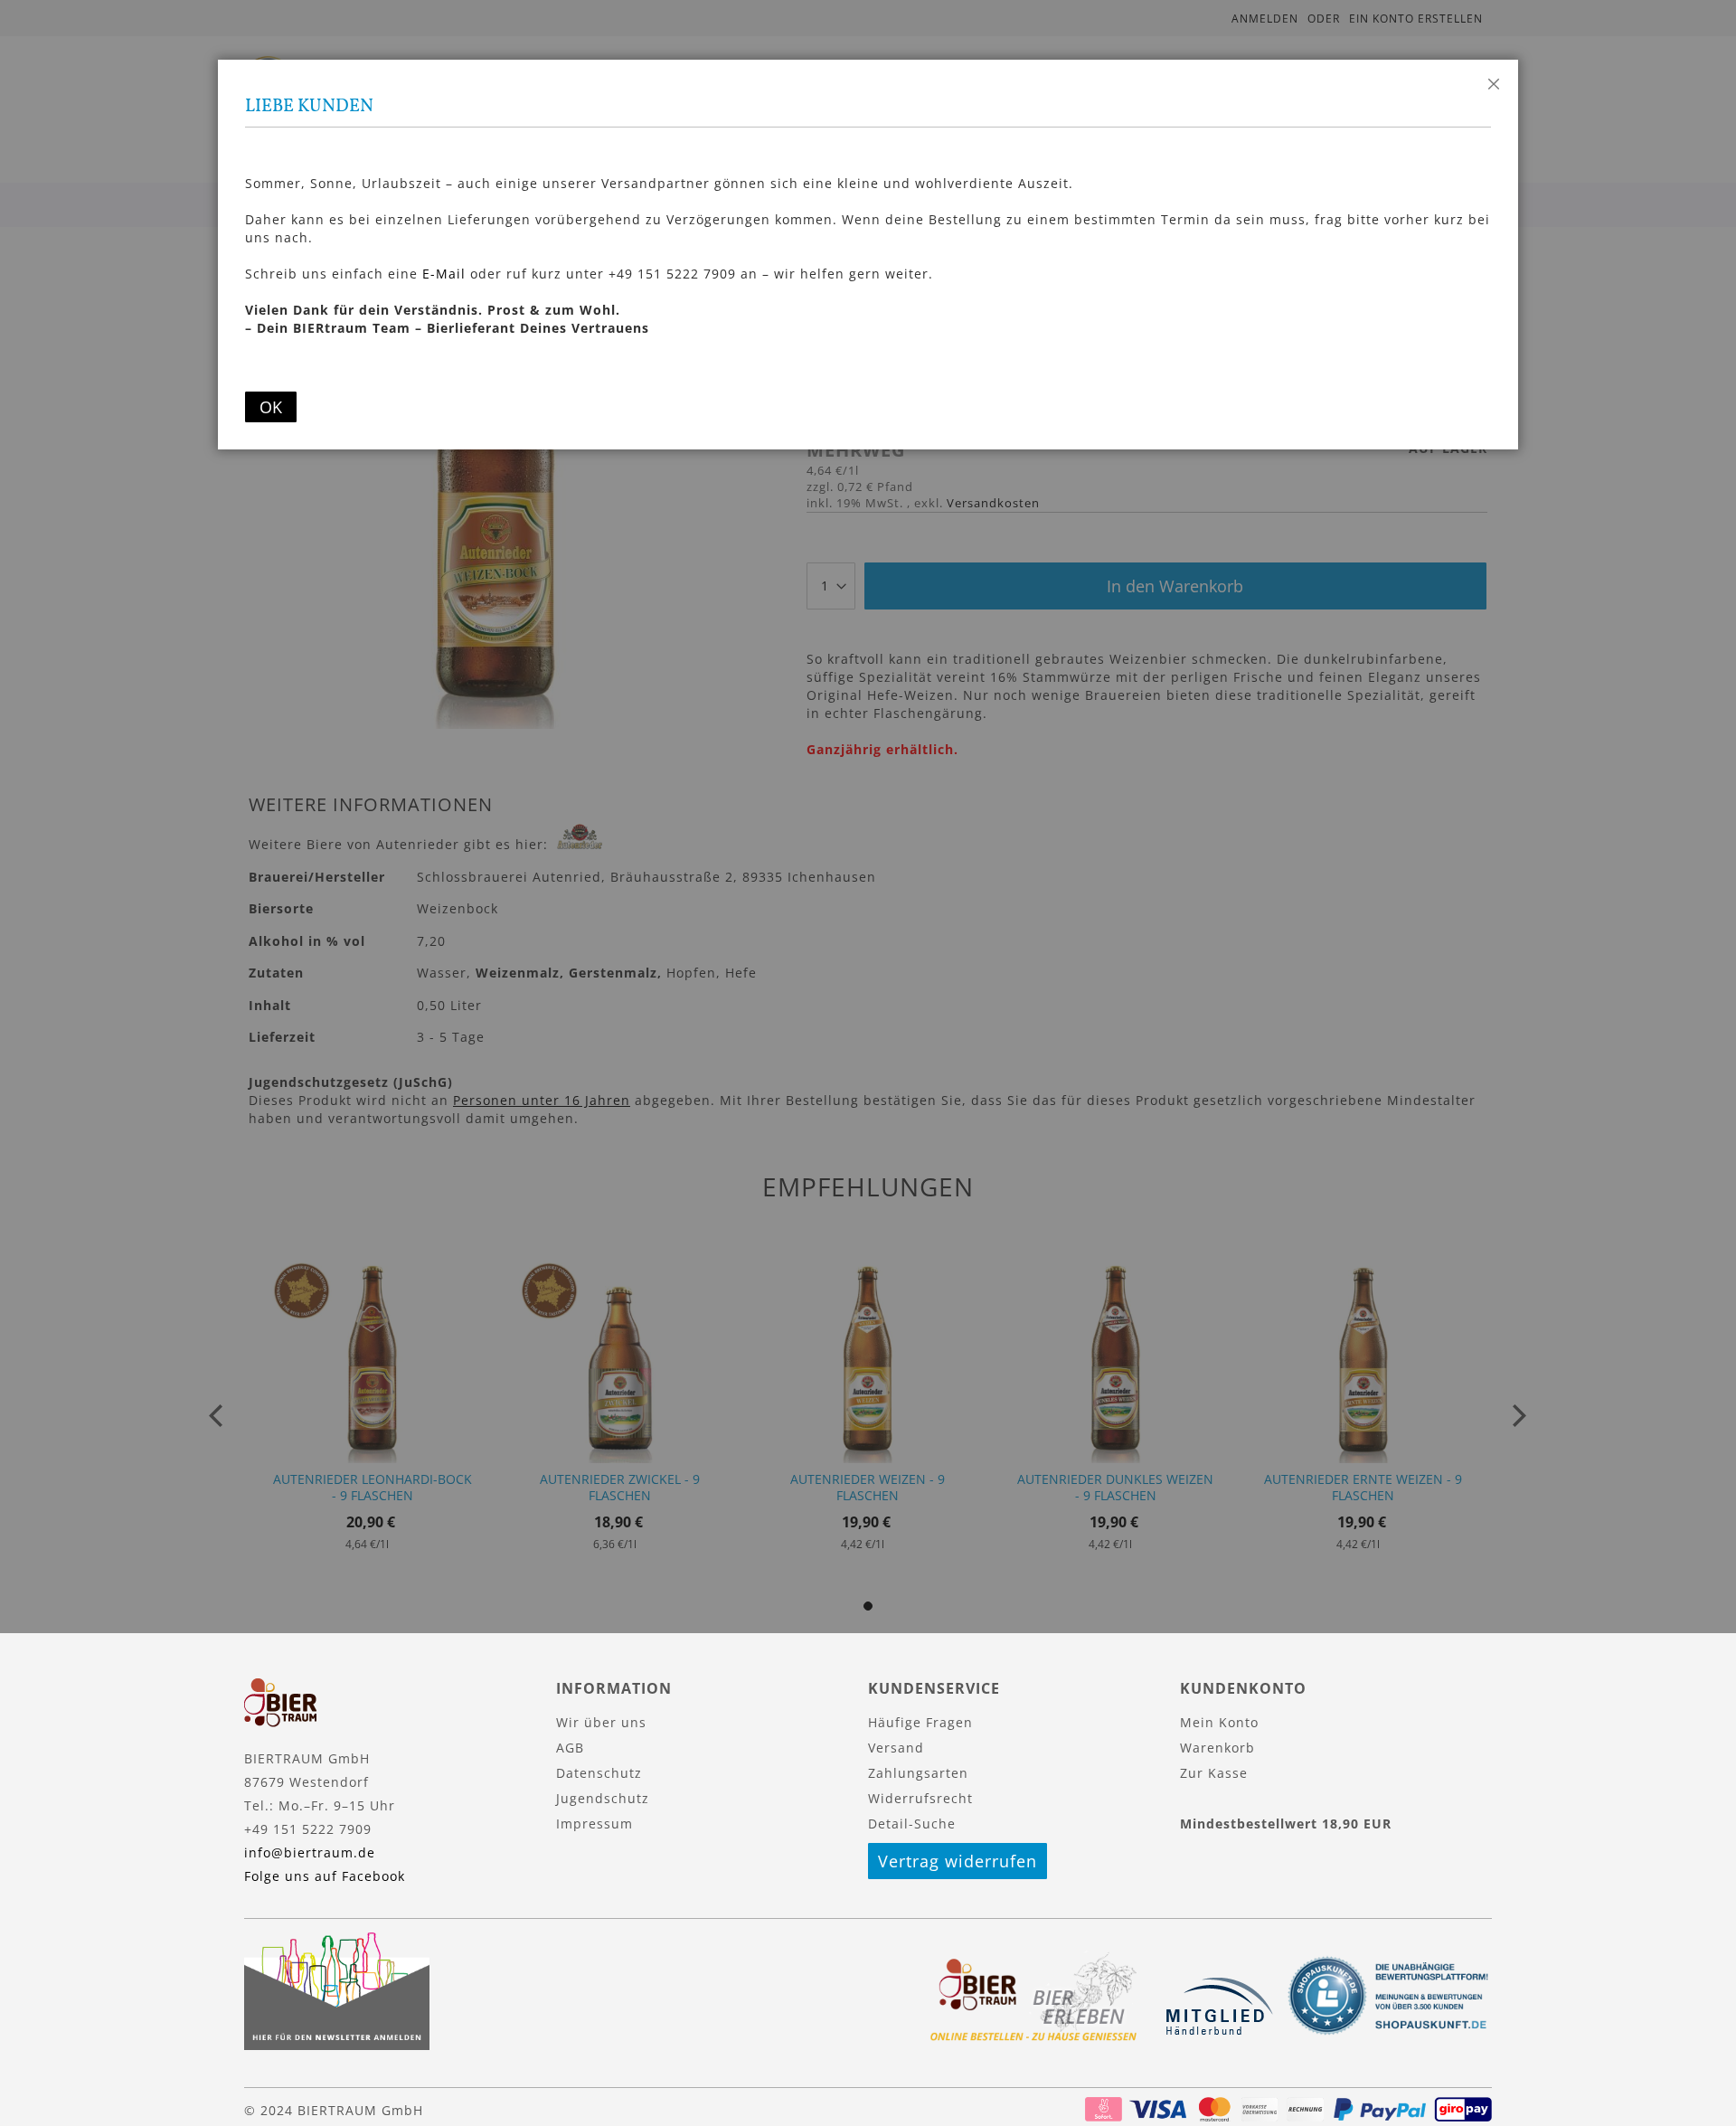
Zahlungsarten (918, 1773)
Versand (896, 1748)
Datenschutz (599, 1773)
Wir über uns (601, 1722)
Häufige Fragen (920, 1722)
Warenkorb (1217, 1748)
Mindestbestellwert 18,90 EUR (1286, 1824)
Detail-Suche (912, 1824)
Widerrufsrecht (920, 1798)
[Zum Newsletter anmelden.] (337, 2045)
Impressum (594, 1824)
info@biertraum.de (310, 1852)
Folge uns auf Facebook (325, 1876)
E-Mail (444, 274)
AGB (570, 1748)
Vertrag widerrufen (958, 1861)
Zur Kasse (1214, 1773)
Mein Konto (1219, 1722)
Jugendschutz (603, 1798)
